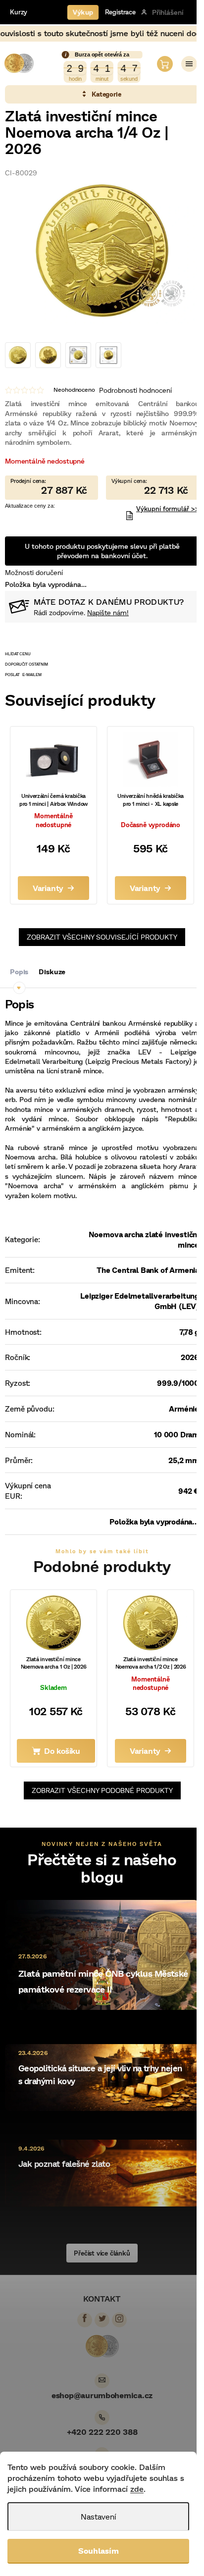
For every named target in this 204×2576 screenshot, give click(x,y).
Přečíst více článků (102, 2253)
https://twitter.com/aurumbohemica (102, 2318)
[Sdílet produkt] (102, 664)
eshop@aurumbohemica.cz (102, 2395)
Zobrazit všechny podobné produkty (102, 1790)
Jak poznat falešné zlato (64, 2164)
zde (137, 2489)
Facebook (85, 2318)
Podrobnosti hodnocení (135, 390)
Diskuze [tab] (52, 972)
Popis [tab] (19, 972)
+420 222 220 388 (102, 2432)
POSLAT (12, 675)
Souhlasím (99, 2550)
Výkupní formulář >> (168, 509)
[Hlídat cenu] (102, 654)
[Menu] (189, 64)
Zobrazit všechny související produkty (102, 937)
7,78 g (189, 1332)
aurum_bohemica (119, 2318)
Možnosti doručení (34, 572)
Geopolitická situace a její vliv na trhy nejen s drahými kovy (100, 2075)
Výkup (83, 12)
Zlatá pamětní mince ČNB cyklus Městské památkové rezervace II (103, 1981)
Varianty (48, 888)
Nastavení (99, 2516)
